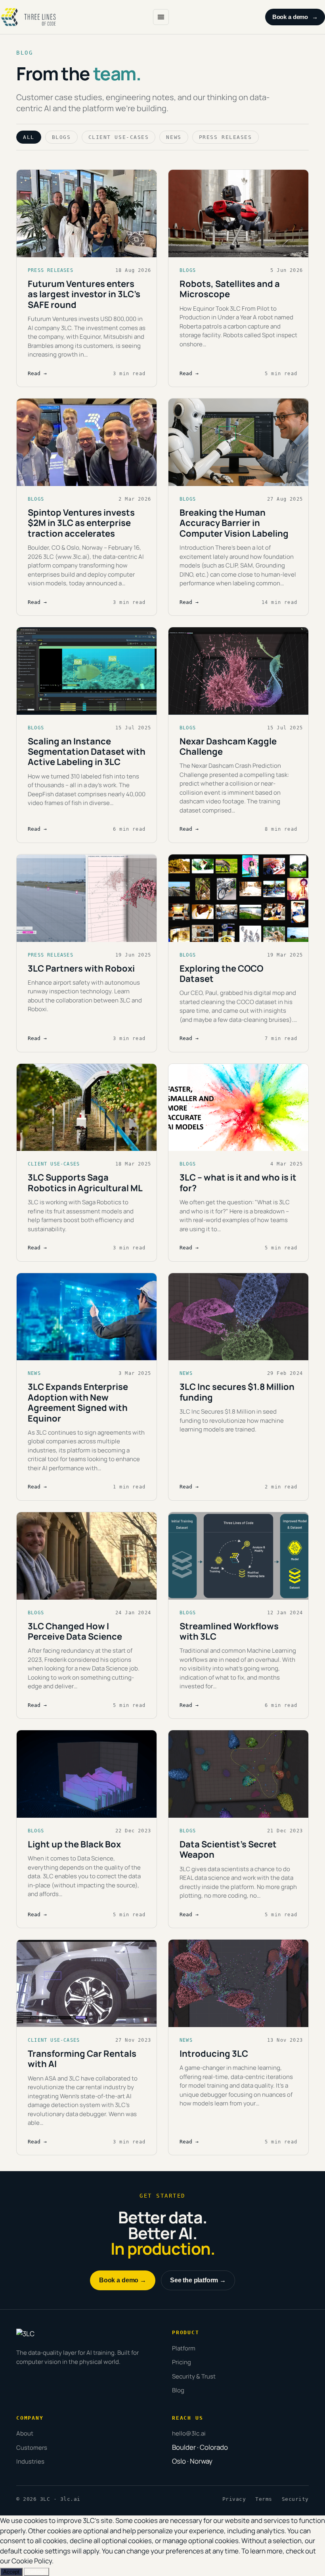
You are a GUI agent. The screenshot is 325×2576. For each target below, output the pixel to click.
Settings (36, 2572)
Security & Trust (194, 2376)
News (174, 137)
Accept (11, 2572)
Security (295, 2499)
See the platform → (198, 2280)
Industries (30, 2461)
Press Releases (226, 137)
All (29, 137)
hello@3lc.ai (189, 2433)
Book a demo (295, 17)
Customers (32, 2448)
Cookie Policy (32, 2561)
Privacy (234, 2499)
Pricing (182, 2362)
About (25, 2433)
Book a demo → (123, 2280)
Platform (184, 2348)
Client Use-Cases (119, 137)
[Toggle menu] (161, 17)
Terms (264, 2499)
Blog (178, 2390)
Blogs (61, 137)
